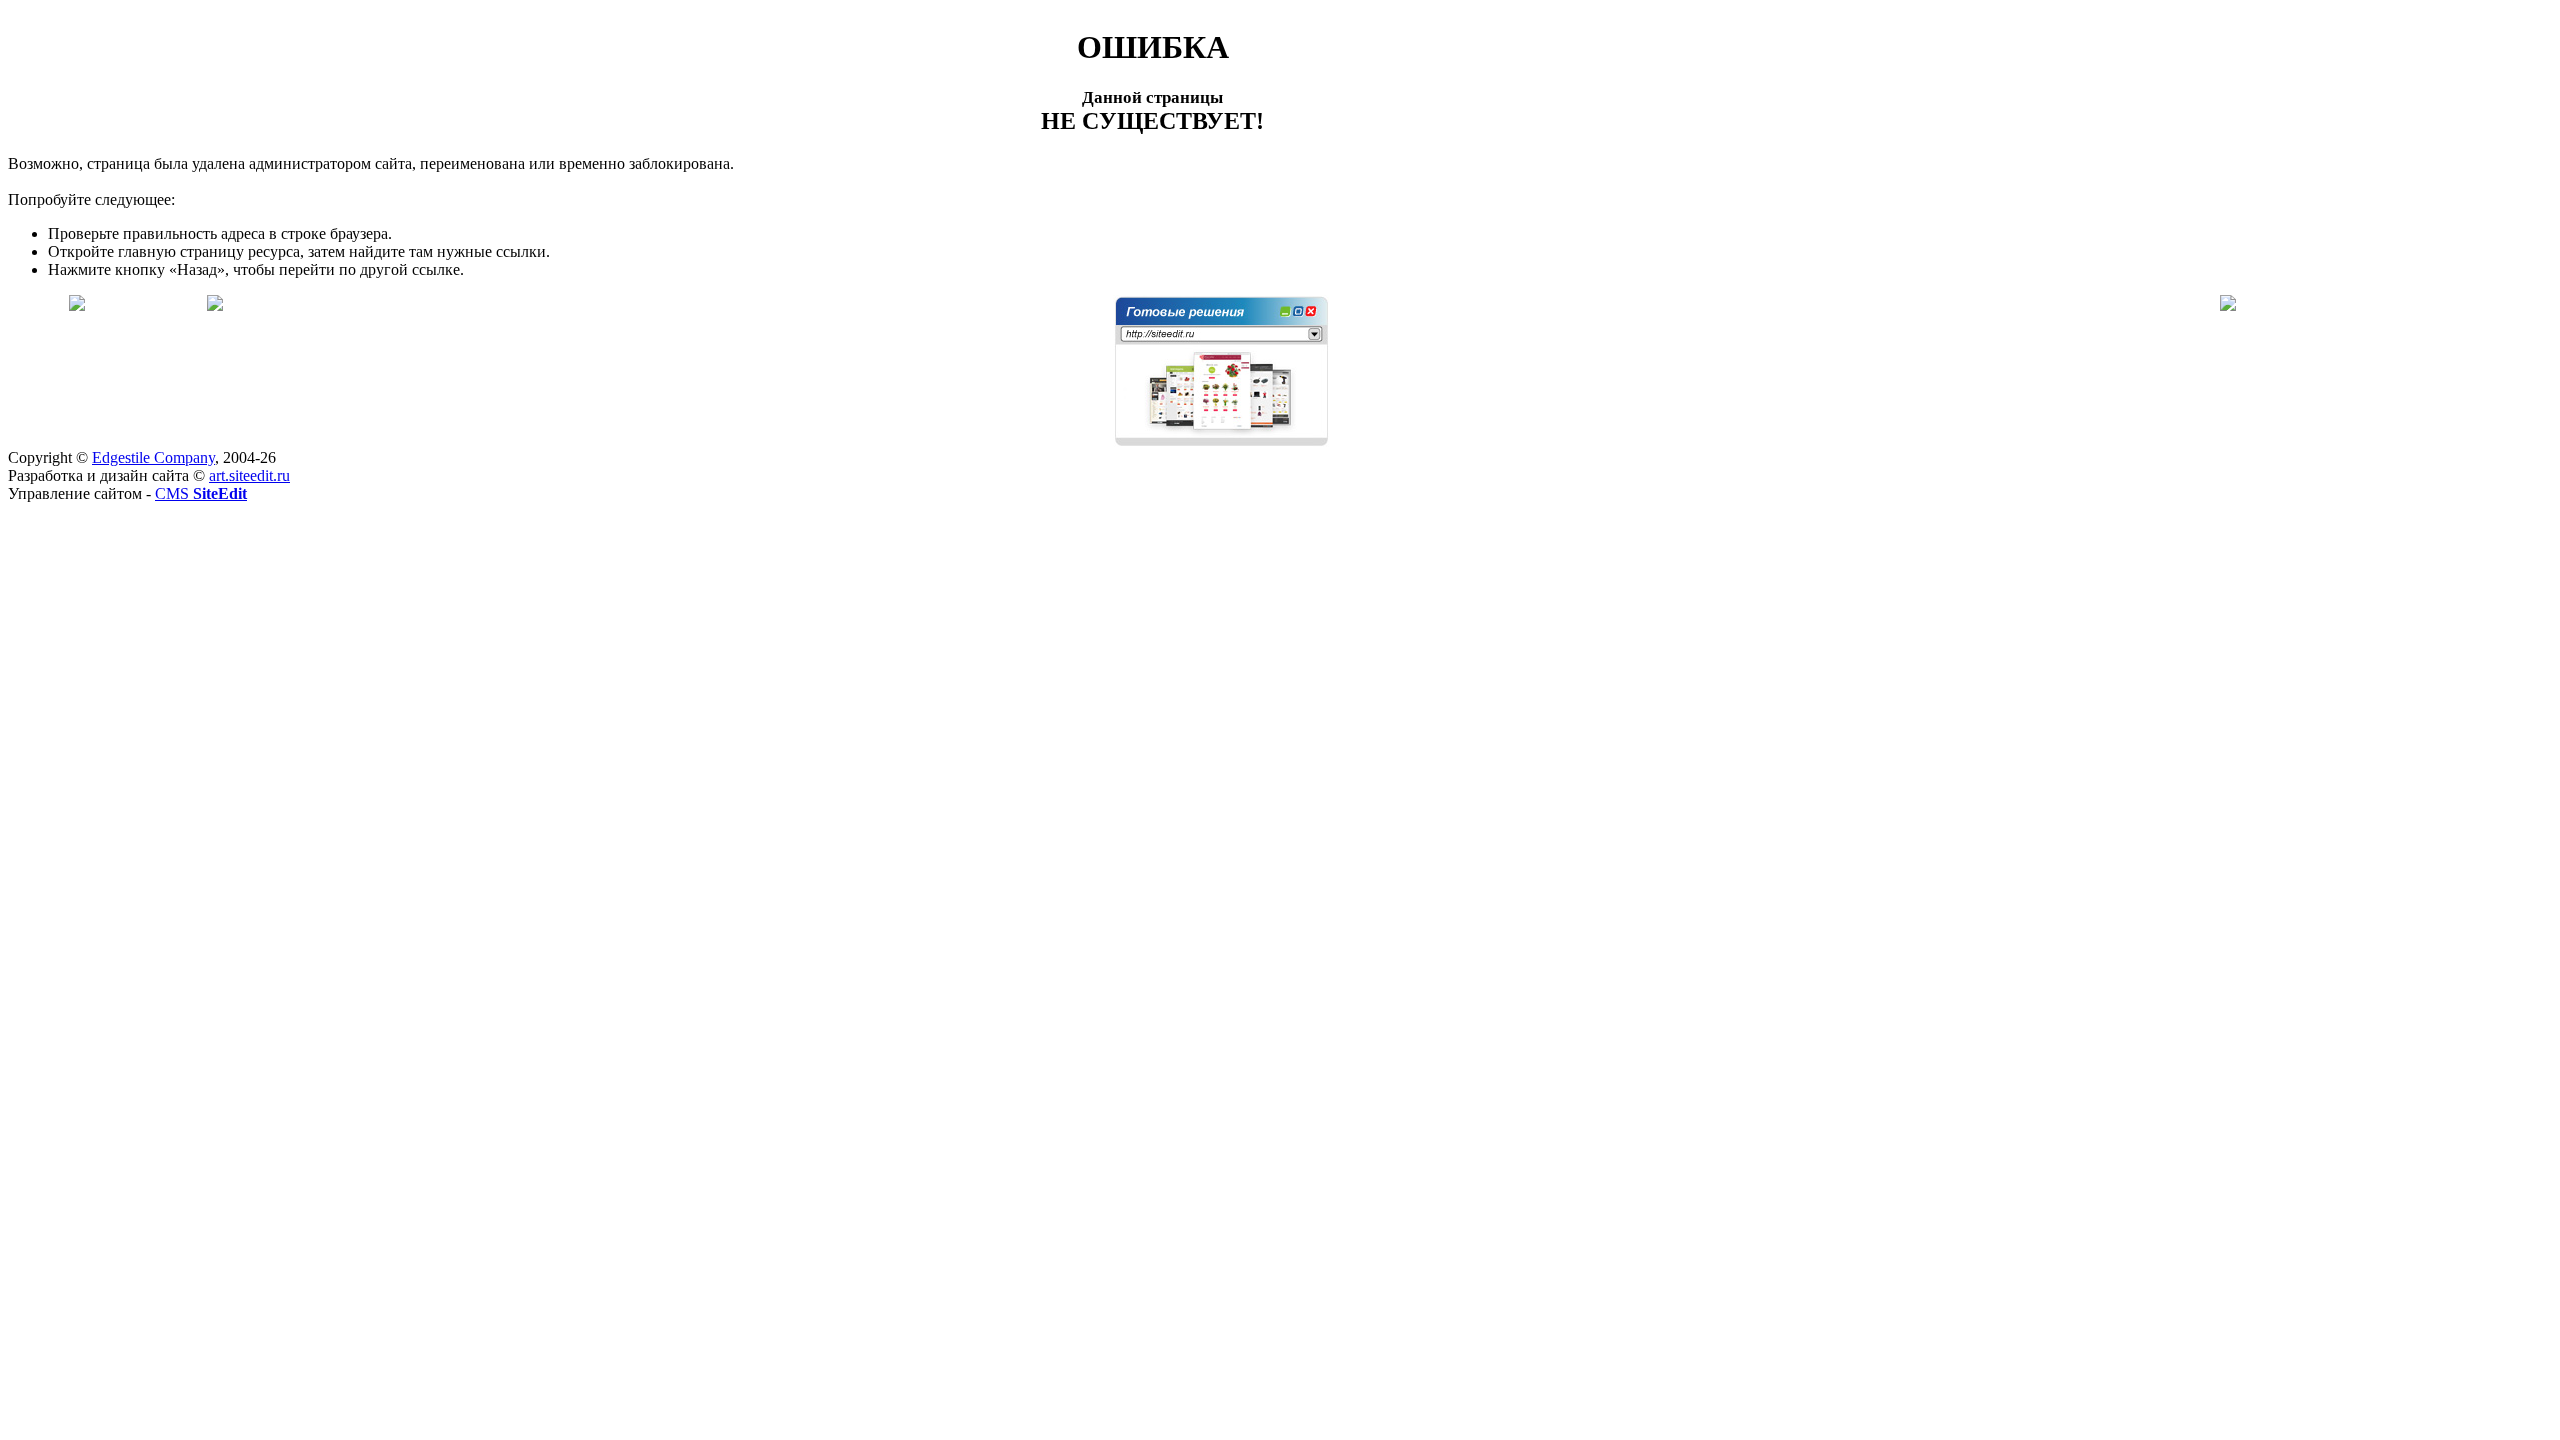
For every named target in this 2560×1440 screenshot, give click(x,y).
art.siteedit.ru (249, 475)
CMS (201, 493)
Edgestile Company (153, 457)
